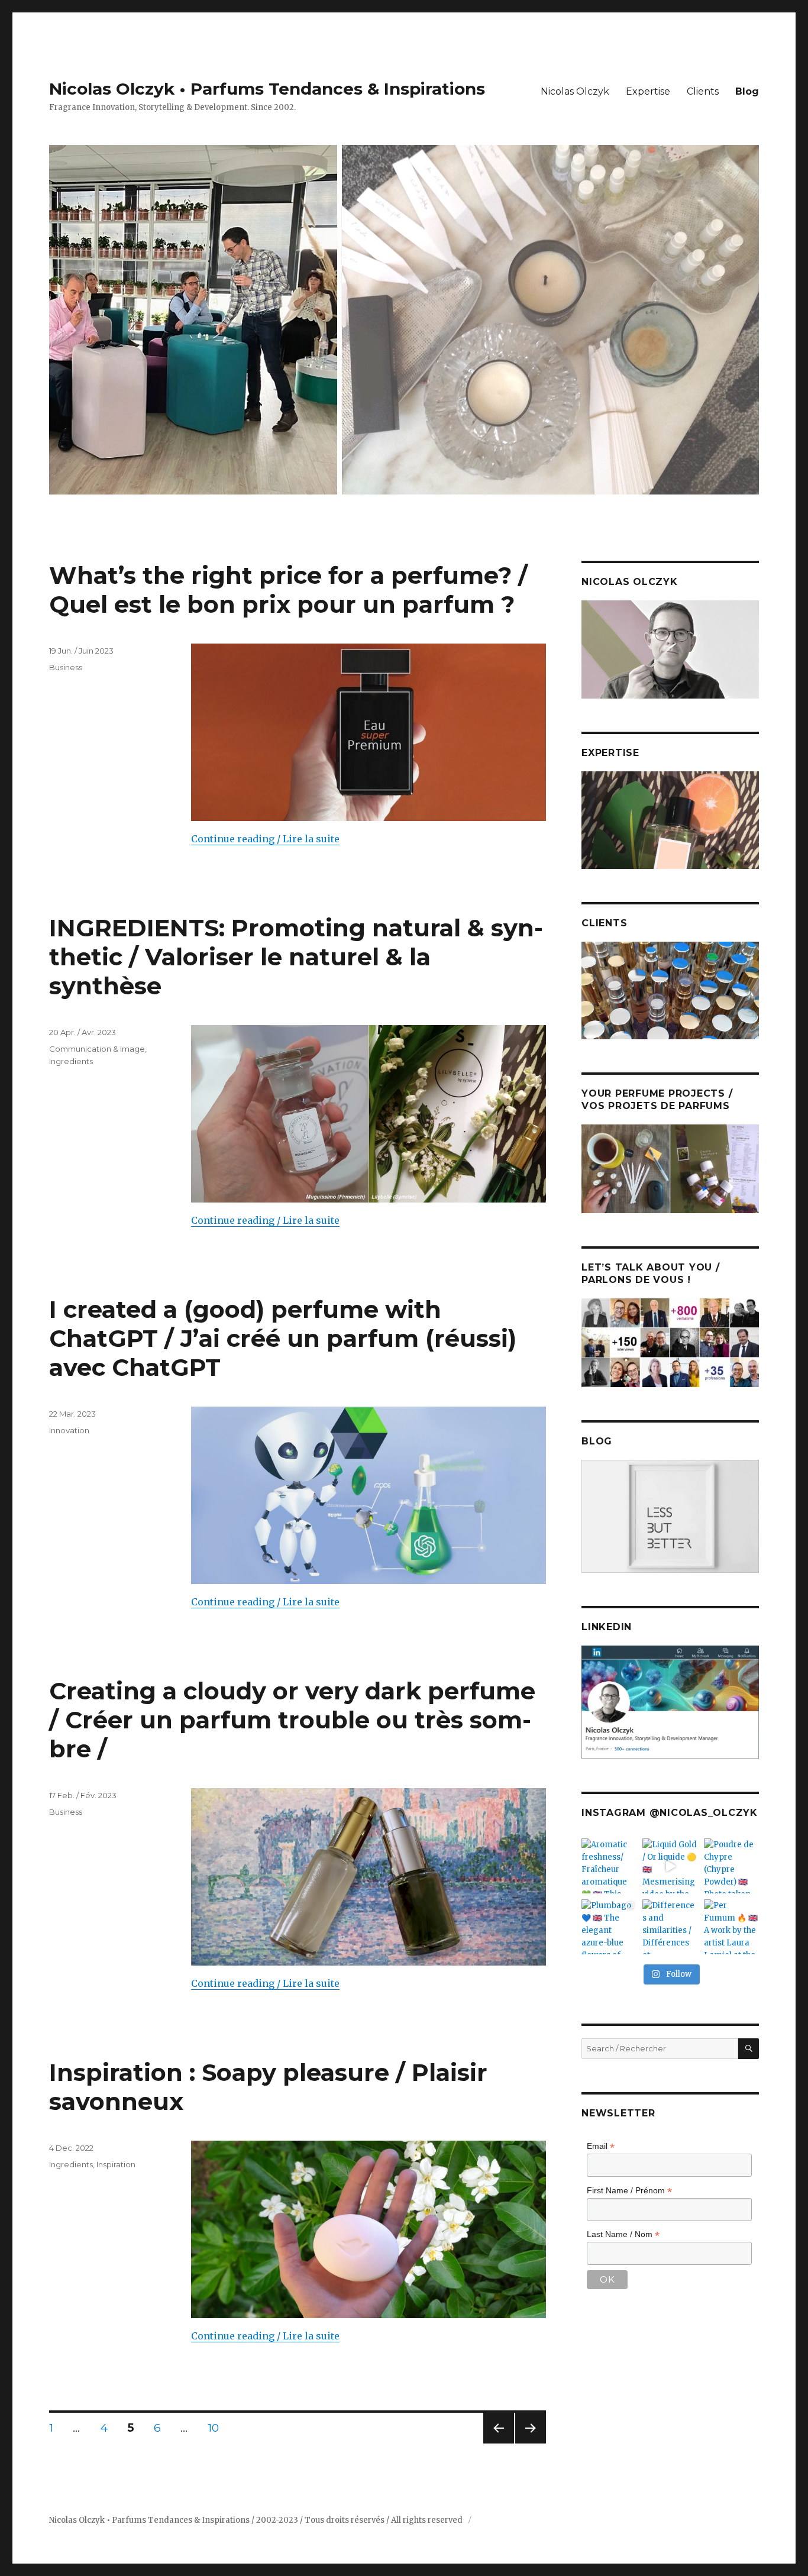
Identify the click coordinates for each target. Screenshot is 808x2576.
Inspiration (116, 2164)
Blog (747, 91)
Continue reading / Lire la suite (265, 839)
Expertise (648, 91)
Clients (703, 91)
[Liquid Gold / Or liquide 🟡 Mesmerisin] (670, 1866)
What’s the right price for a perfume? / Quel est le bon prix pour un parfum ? (288, 590)
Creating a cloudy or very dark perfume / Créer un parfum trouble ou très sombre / (292, 1720)
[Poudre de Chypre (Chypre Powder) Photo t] (731, 1866)
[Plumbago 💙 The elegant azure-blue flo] (609, 1927)
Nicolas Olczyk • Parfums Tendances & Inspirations (267, 89)
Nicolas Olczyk (575, 91)
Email (601, 2146)
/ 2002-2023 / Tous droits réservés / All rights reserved (358, 2520)
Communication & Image (97, 1049)
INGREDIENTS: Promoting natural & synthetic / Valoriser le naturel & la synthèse (296, 957)
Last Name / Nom (623, 2234)
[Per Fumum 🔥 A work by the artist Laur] (731, 1927)
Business (66, 667)
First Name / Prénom (629, 2191)
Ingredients (71, 1061)
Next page (531, 2443)
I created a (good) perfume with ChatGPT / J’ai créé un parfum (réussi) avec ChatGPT (283, 1338)
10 (217, 2428)
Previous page (499, 2443)
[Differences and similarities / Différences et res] (670, 1927)
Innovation (69, 1430)
